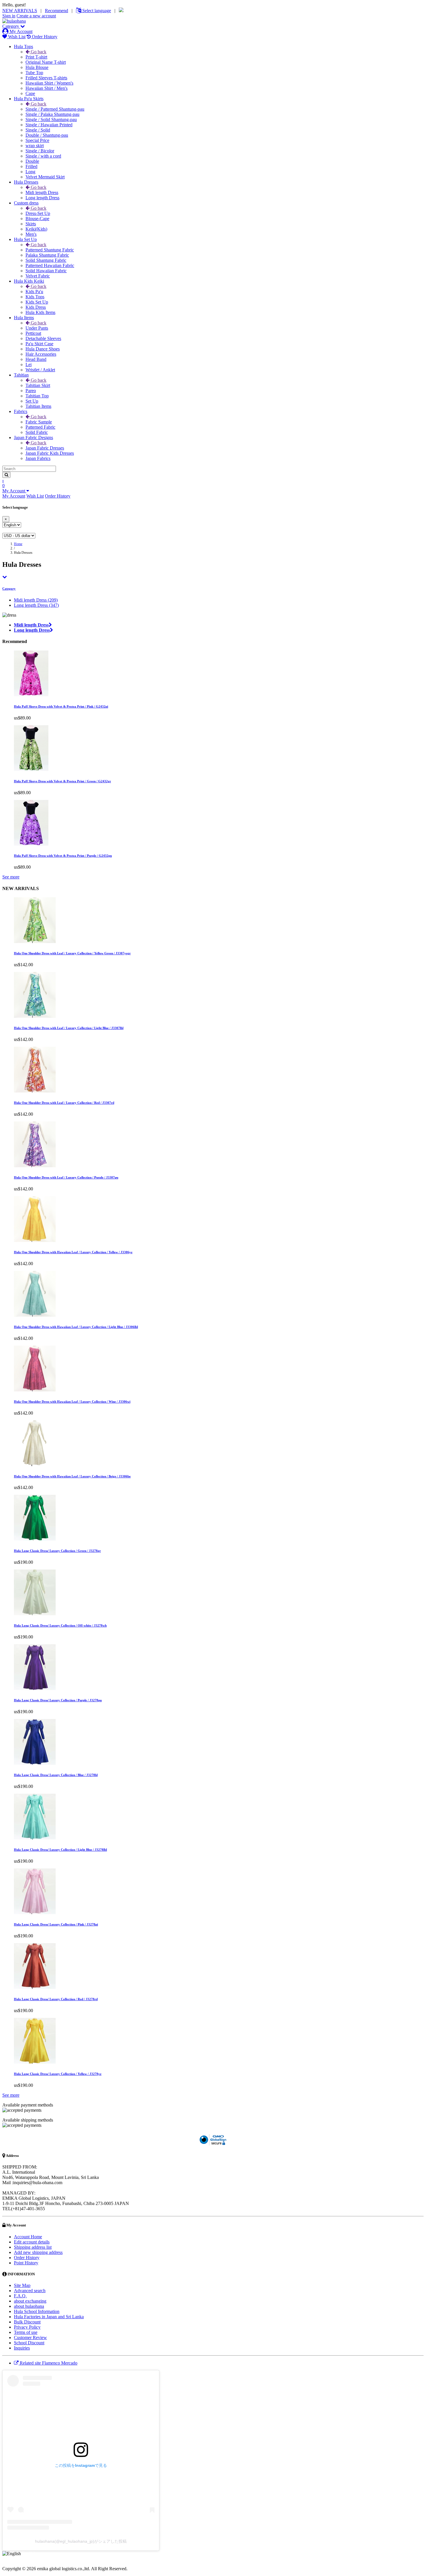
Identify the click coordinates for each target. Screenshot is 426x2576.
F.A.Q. (20, 2296)
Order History (44, 37)
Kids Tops (35, 297)
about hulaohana (29, 2306)
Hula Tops (23, 46)
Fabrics (21, 411)
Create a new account (36, 16)
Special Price (37, 140)
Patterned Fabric (40, 427)
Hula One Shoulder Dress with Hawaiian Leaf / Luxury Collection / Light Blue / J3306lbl (76, 1327)
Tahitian (21, 375)
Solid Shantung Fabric (46, 260)
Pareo (31, 391)
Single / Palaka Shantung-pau (52, 114)
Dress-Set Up (38, 213)
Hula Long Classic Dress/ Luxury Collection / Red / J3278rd (56, 1999)
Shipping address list (33, 2247)
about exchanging (30, 2301)
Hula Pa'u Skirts (29, 99)
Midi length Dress (42, 192)
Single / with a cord (43, 156)
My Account (20, 31)
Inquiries (22, 2348)
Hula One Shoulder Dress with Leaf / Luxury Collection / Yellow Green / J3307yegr (72, 953)
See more (11, 877)
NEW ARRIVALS (20, 11)
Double (32, 161)
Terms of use (26, 2332)
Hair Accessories (41, 354)
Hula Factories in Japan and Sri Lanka (49, 2317)
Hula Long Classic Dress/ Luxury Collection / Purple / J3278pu (58, 1700)
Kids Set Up (37, 302)
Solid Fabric (37, 432)
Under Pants (37, 328)
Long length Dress (42, 198)
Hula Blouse (37, 67)
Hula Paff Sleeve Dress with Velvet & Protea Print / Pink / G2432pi (61, 706)
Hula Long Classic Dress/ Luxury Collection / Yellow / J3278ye (58, 2074)
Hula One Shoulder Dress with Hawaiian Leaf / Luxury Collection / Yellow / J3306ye (73, 1252)
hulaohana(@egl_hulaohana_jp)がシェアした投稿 (81, 2541)
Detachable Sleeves (43, 338)
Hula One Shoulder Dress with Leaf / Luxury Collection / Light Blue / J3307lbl (69, 1028)
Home (18, 544)
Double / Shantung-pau (47, 135)
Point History (26, 2263)
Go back (38, 52)
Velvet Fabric (38, 276)
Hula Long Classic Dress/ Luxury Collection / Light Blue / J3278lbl (60, 1850)
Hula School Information (37, 2311)
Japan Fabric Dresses (45, 448)
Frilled (31, 166)
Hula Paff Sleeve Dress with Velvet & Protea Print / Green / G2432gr (62, 781)
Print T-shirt (36, 57)
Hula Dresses (26, 182)
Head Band (36, 359)
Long (30, 172)
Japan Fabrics (38, 458)
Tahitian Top (37, 396)
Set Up (32, 401)
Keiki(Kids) (36, 229)
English (29, 2553)
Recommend (57, 11)
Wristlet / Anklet (40, 370)
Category (11, 26)
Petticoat (33, 333)
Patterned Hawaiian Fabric (50, 265)
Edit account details (32, 2242)
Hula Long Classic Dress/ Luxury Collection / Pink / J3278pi (56, 1924)
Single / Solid (38, 130)
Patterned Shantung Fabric (50, 250)
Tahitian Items (38, 406)
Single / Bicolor (40, 151)
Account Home (28, 2237)
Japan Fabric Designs (33, 437)
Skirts (31, 224)
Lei (29, 365)
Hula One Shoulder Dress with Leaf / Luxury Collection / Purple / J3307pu (66, 1177)
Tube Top (34, 73)
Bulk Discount (27, 2322)
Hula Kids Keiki (29, 281)
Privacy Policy (27, 2327)
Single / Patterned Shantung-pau (55, 109)
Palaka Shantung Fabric (47, 255)
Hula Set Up (25, 239)
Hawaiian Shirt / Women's (49, 83)
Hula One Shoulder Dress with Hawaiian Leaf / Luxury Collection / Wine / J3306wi (72, 1402)
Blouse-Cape (37, 219)
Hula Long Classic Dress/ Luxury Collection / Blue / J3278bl (56, 1775)
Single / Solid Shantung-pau (51, 119)
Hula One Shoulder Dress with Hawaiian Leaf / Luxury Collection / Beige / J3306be (72, 1476)
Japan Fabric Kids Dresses (50, 453)
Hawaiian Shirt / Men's (47, 88)
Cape (30, 93)
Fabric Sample (39, 422)
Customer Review (30, 2337)
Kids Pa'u (34, 292)
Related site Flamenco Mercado (48, 2363)
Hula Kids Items (40, 312)
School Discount (29, 2343)
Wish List (16, 37)
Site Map (22, 2285)
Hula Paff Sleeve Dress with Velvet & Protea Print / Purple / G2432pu (63, 856)
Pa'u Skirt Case (39, 344)
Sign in (9, 16)
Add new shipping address (38, 2252)
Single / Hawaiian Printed (49, 125)
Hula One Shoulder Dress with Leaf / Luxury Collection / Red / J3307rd (64, 1103)
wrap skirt (35, 146)
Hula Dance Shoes (43, 349)
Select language (96, 11)
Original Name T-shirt (46, 62)
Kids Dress (36, 307)
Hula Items (24, 318)
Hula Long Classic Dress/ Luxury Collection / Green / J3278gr (57, 1551)
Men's (31, 234)
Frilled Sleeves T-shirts (46, 78)
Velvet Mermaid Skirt (45, 177)
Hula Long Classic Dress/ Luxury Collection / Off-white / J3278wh (60, 1625)
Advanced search (30, 2291)
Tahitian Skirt (38, 385)
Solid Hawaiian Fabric (46, 271)
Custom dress (26, 203)
